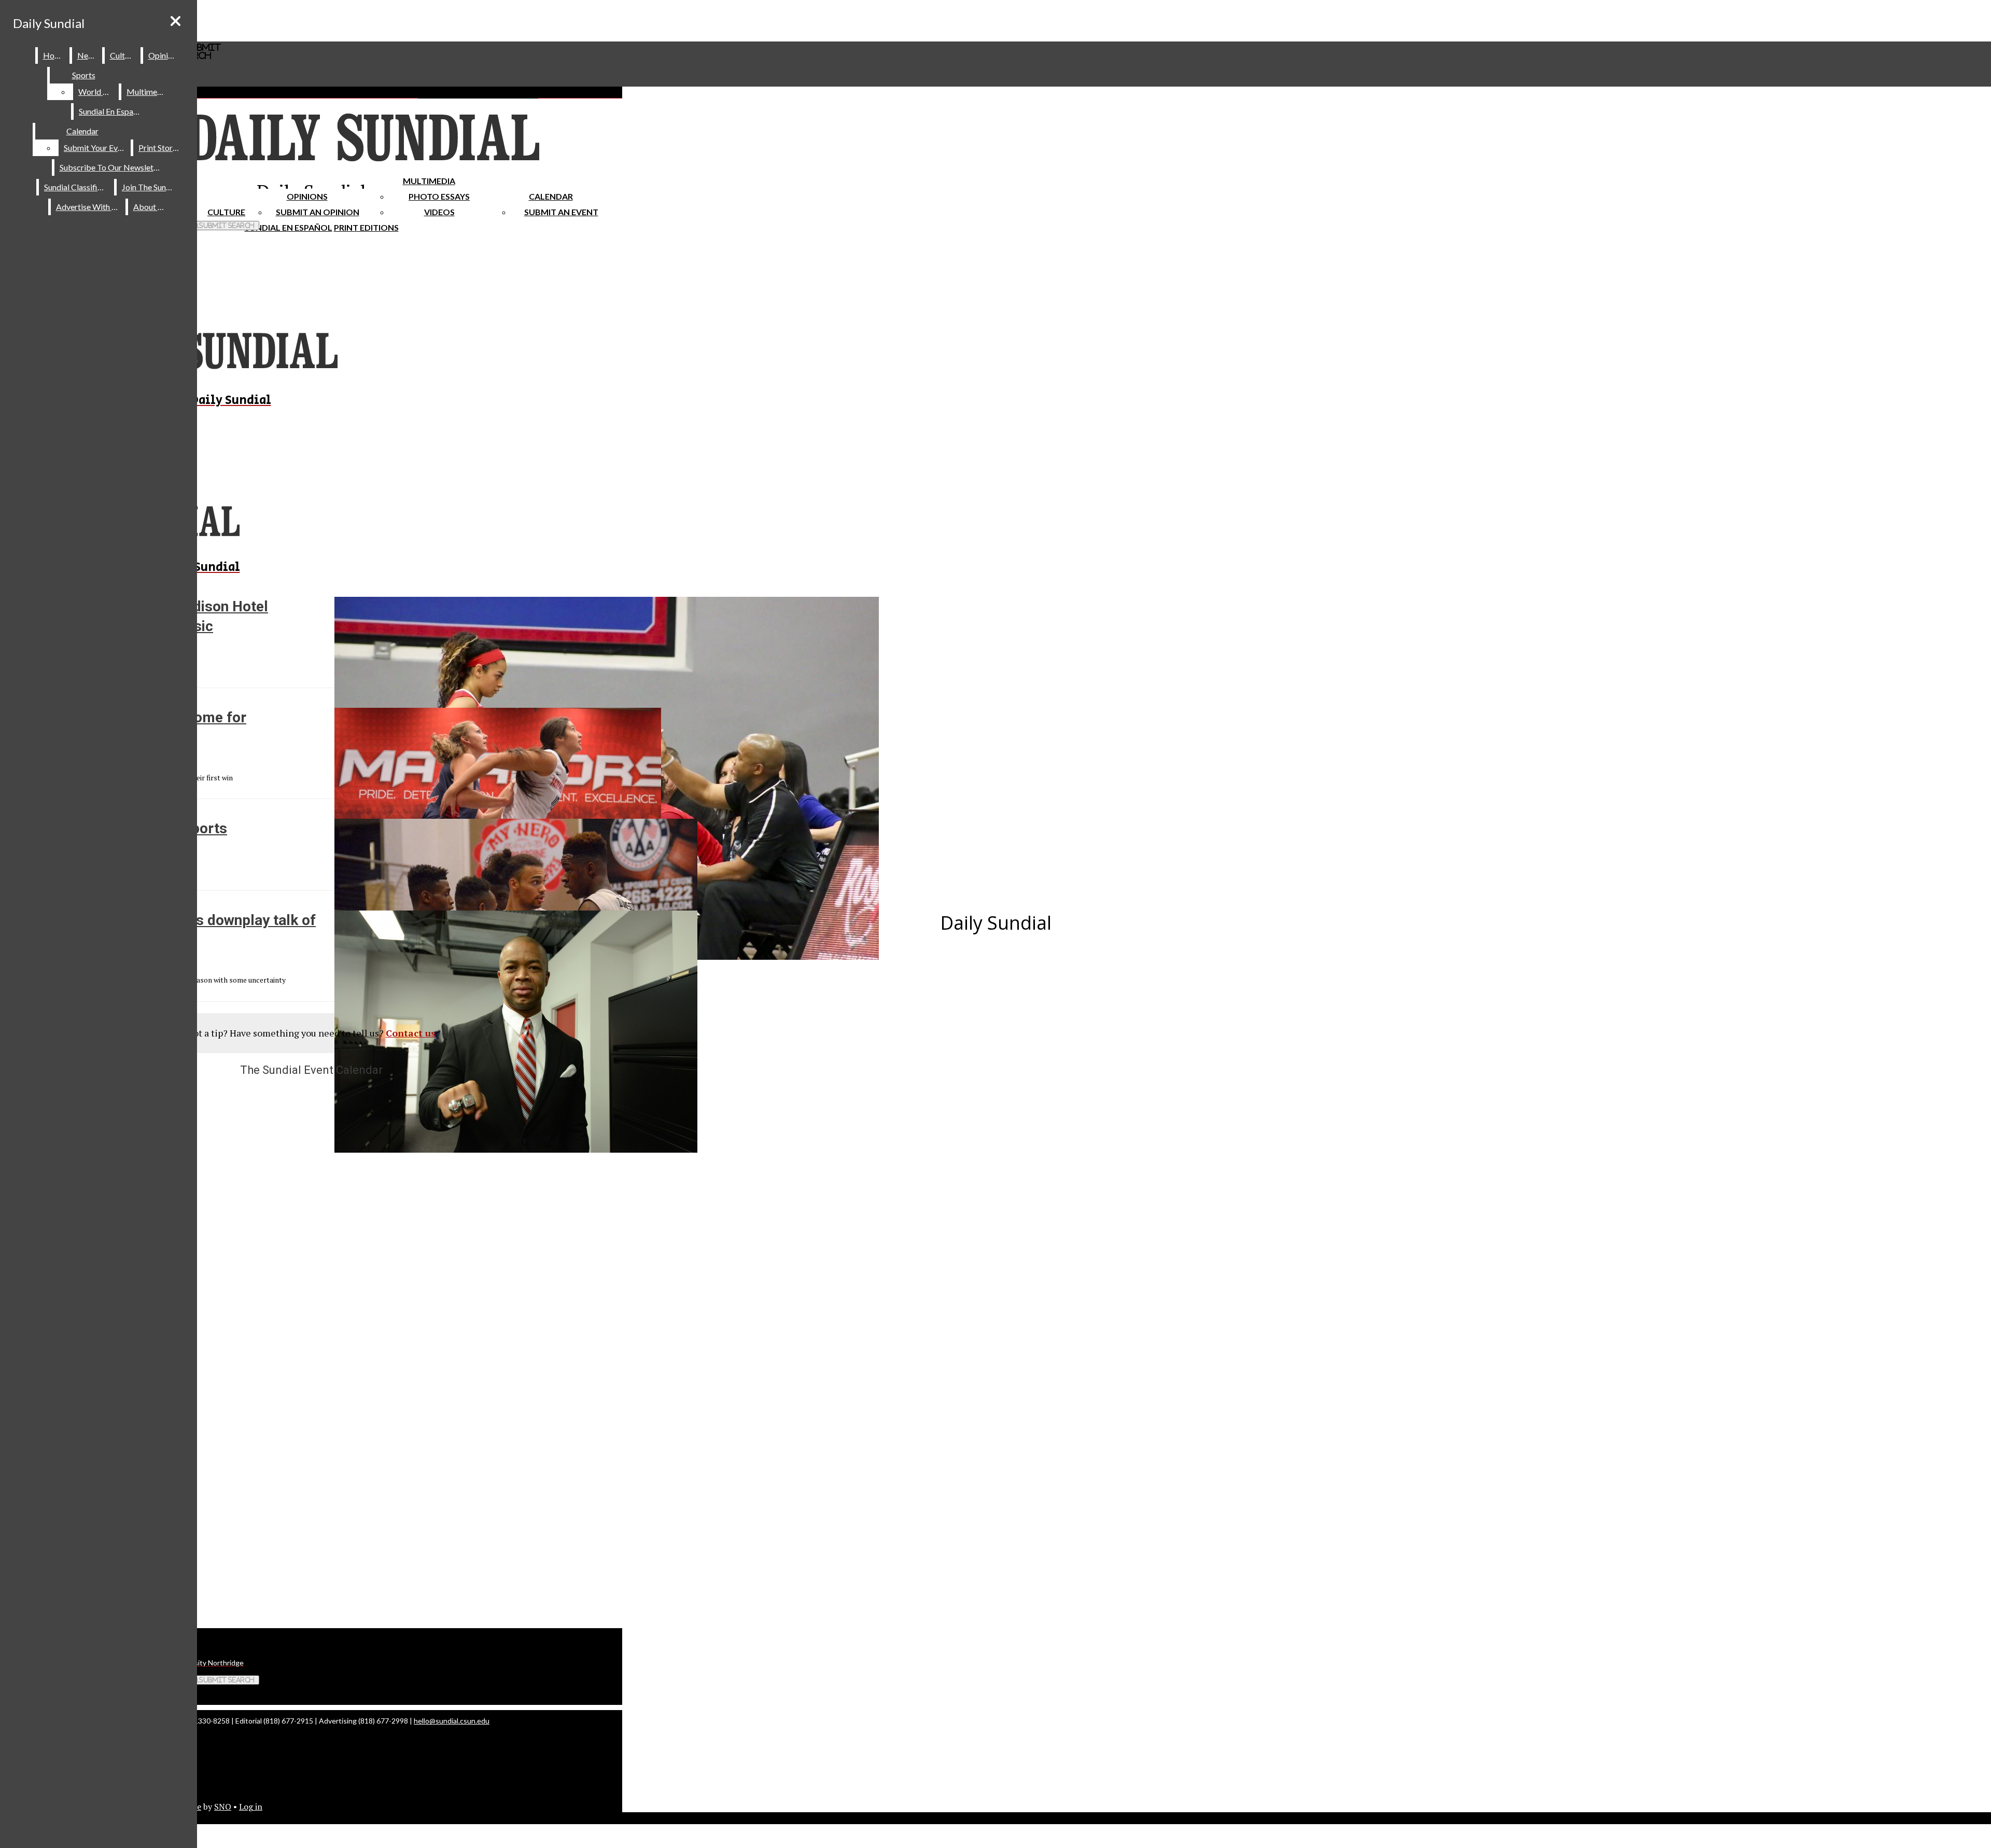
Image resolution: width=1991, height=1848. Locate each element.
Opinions (307, 196)
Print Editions (366, 227)
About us (150, 207)
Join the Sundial (150, 187)
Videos (439, 212)
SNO (223, 1807)
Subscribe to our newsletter (112, 167)
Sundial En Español (289, 227)
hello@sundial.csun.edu (452, 1721)
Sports (84, 75)
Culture (123, 55)
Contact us (411, 1033)
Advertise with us (89, 207)
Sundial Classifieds (77, 187)
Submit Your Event (96, 148)
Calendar (551, 196)
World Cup (98, 92)
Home (54, 55)
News (88, 55)
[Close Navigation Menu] (176, 21)
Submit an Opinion (318, 212)
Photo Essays (439, 196)
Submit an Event (561, 212)
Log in (251, 1807)
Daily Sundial (49, 23)
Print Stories (160, 148)
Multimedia (429, 181)
